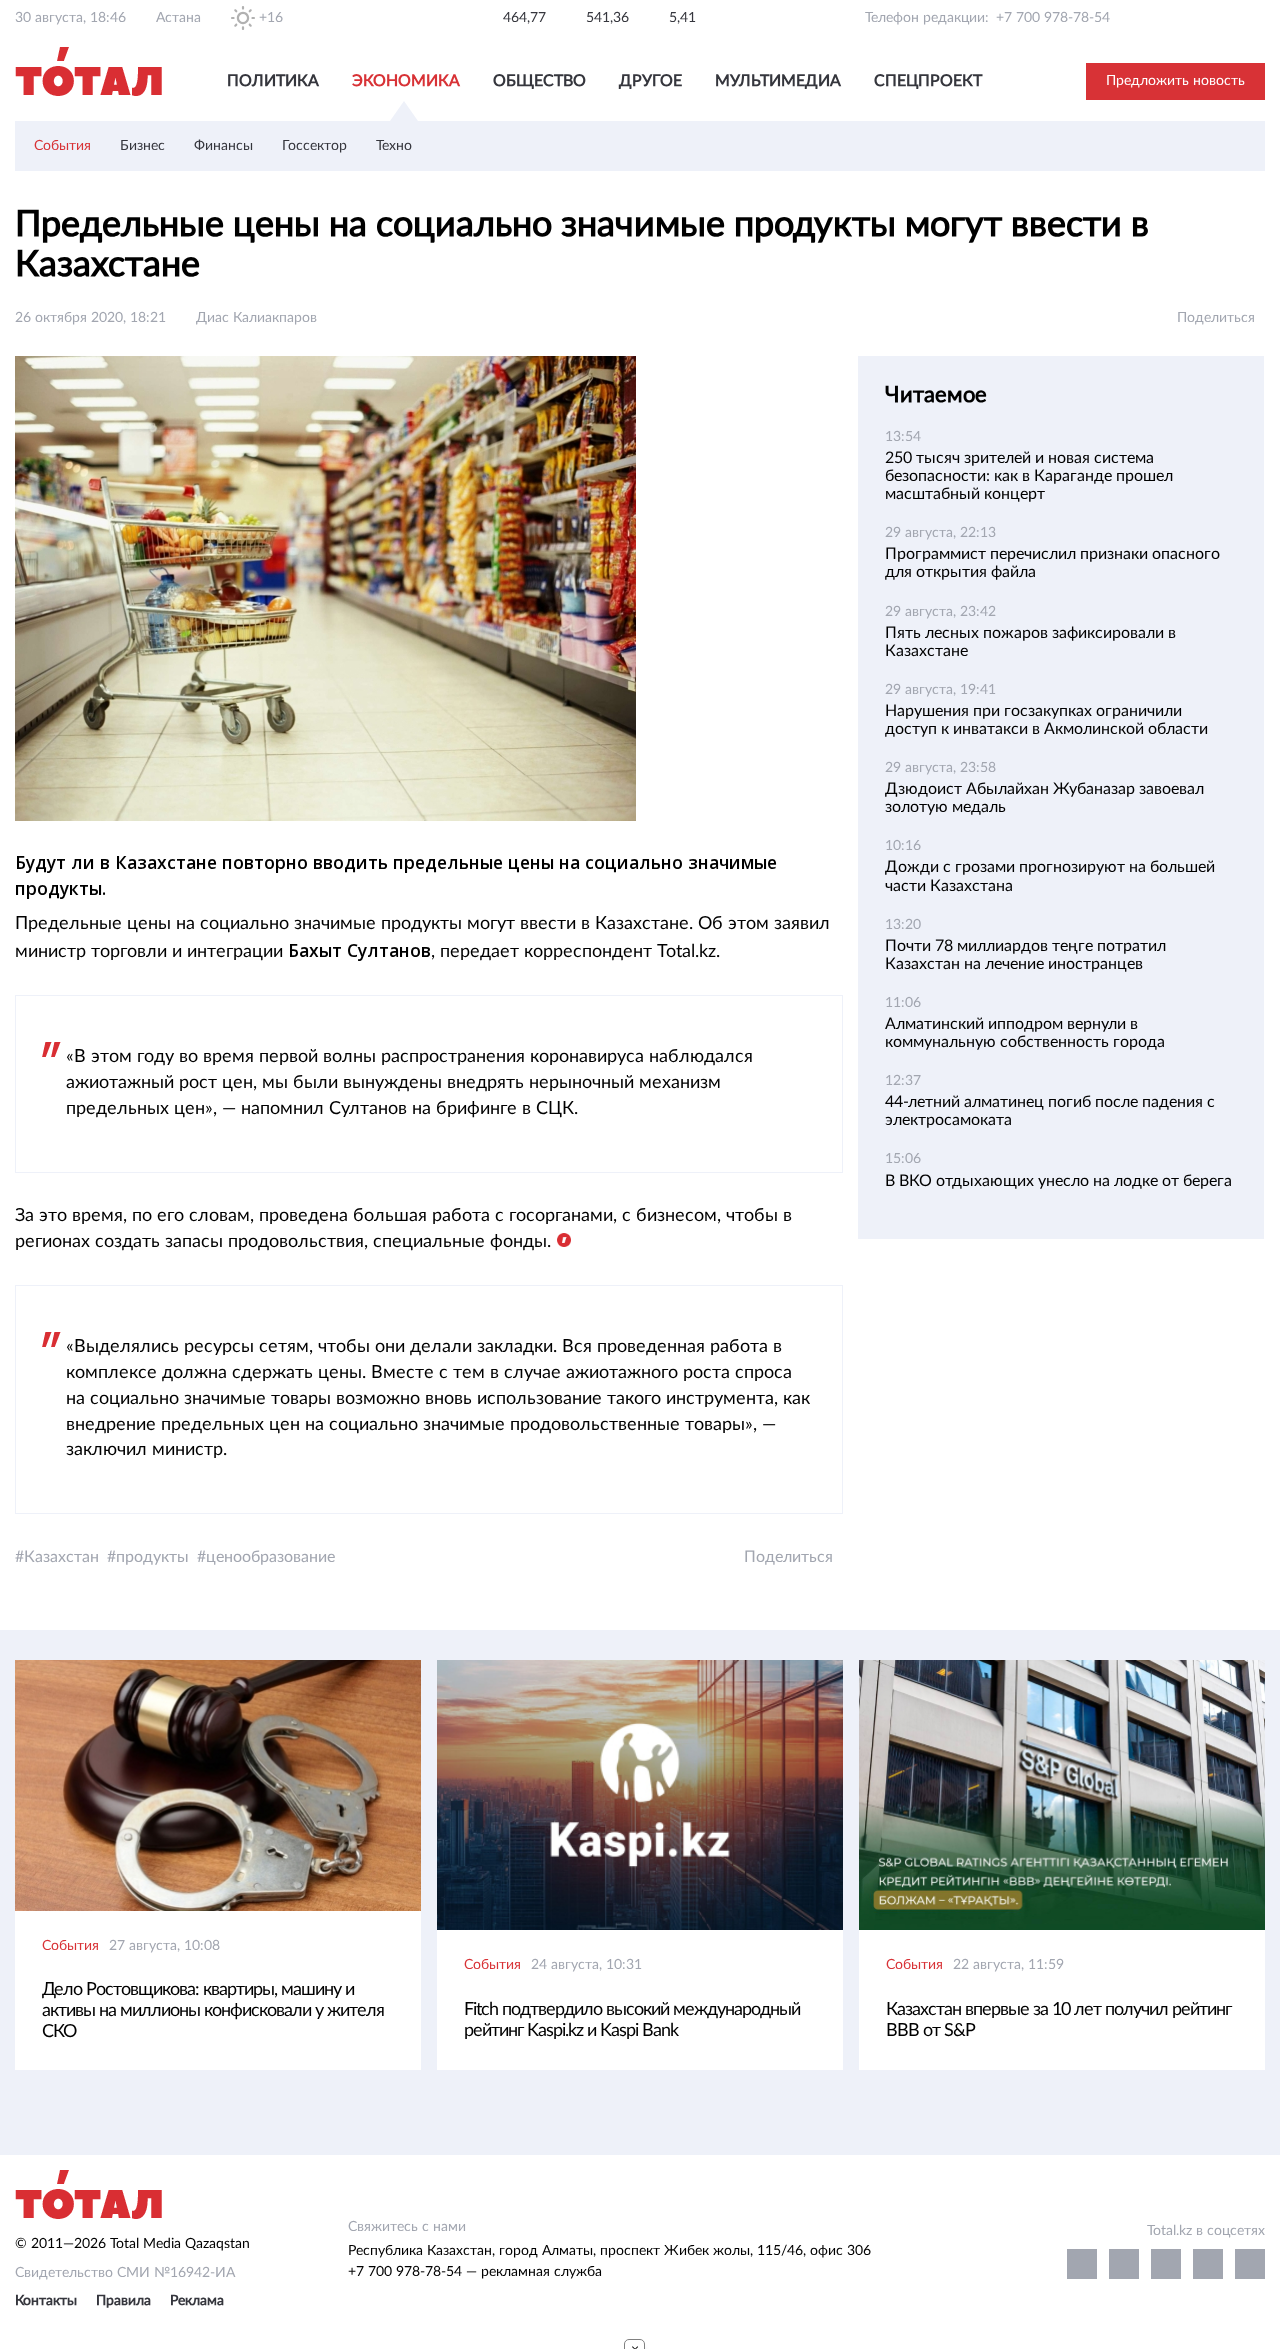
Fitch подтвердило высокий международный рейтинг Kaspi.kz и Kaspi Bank (632, 2020)
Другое (650, 81)
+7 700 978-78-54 (1053, 18)
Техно (394, 146)
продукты (152, 1557)
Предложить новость (1175, 81)
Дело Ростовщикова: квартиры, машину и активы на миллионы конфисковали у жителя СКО (213, 2011)
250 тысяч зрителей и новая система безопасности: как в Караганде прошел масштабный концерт (1029, 476)
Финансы (223, 146)
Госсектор (314, 146)
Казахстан (61, 1557)
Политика (273, 81)
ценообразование (270, 1557)
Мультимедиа (778, 81)
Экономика (406, 81)
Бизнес (142, 146)
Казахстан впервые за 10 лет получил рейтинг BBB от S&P (1058, 2020)
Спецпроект (928, 81)
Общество (539, 81)
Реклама (197, 2301)
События (62, 146)
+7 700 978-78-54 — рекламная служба (475, 2272)
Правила (123, 2301)
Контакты (46, 2301)
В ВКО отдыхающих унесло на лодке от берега (1058, 1181)
